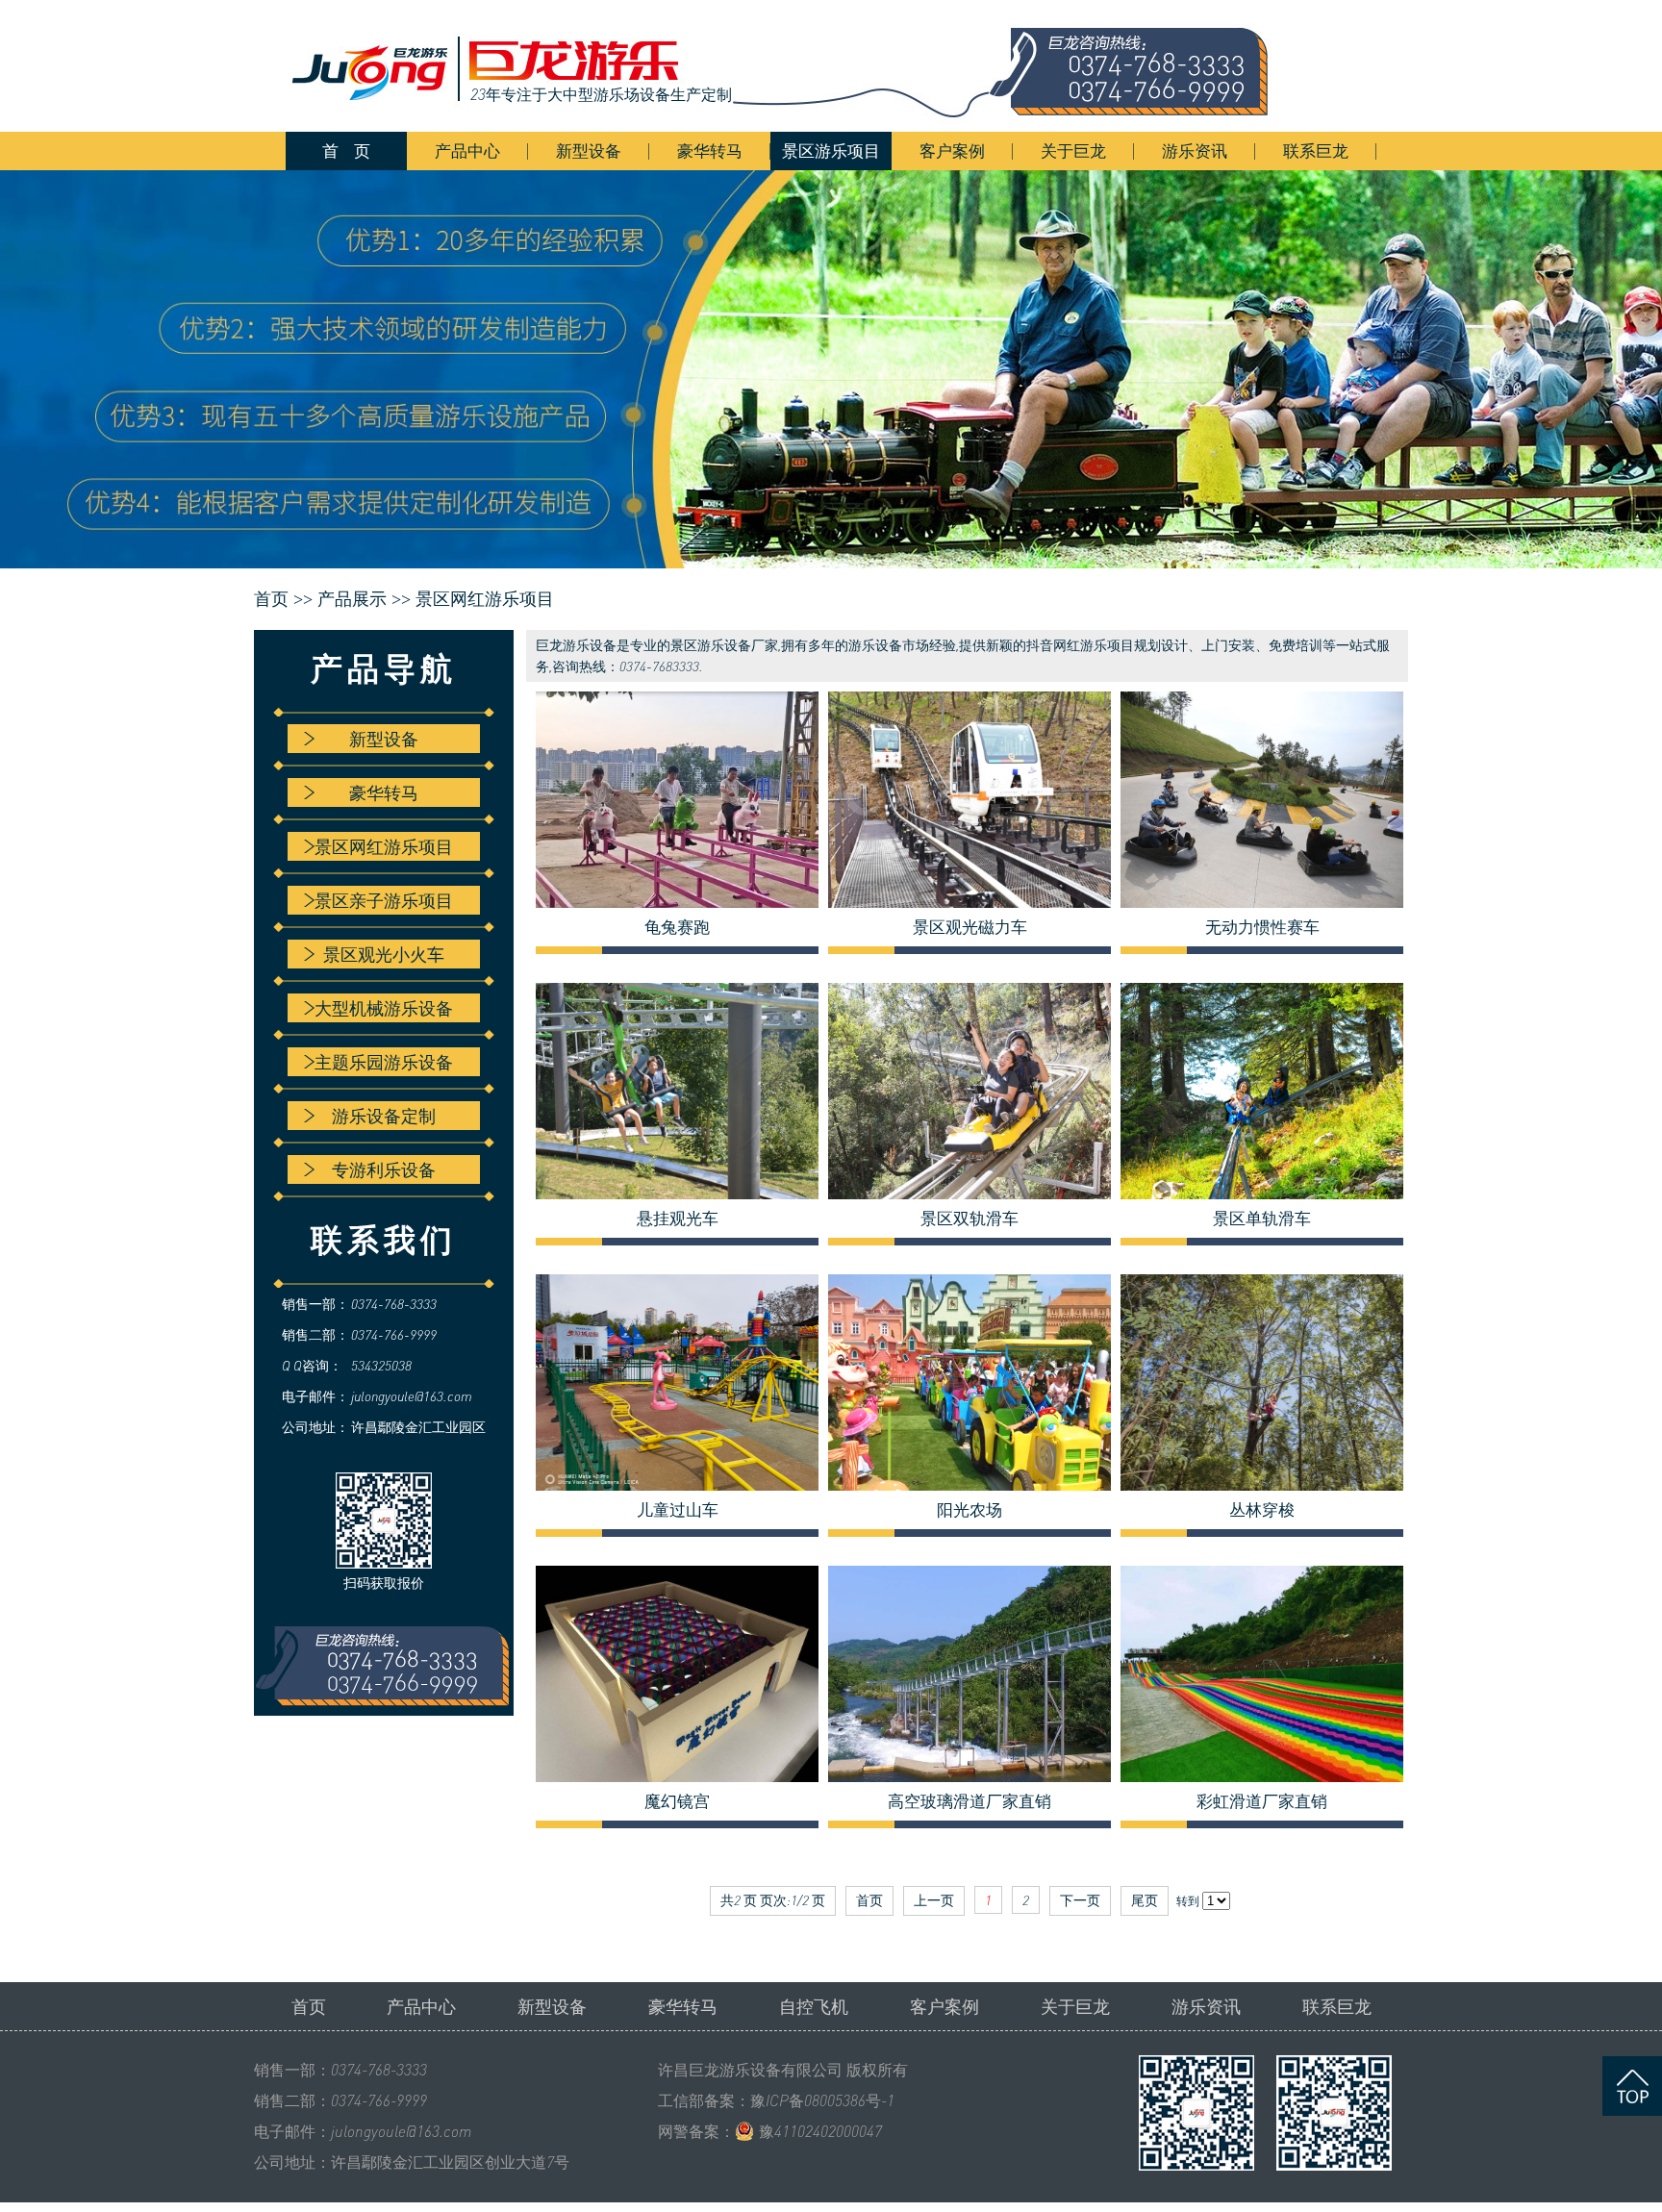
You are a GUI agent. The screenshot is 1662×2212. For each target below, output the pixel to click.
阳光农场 (969, 1510)
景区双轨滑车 (969, 1219)
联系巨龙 (1316, 151)
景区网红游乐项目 (485, 599)
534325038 (381, 1365)
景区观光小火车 (384, 954)
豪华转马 (710, 151)
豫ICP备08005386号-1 (822, 2100)
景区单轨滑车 (1262, 1219)
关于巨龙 (1073, 151)
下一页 (1080, 1900)
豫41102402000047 (820, 2131)
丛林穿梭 (1262, 1510)
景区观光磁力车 (970, 927)
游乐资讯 (1195, 151)
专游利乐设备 (384, 1169)
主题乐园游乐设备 (384, 1062)
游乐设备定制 (384, 1116)
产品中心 (467, 151)
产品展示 (352, 599)
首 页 (346, 151)
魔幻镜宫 (677, 1801)
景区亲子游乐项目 (384, 900)
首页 (309, 2006)
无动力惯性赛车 (1262, 927)
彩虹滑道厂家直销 (1262, 1801)
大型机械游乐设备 (384, 1008)
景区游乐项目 (831, 151)
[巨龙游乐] (793, 66)
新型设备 (589, 151)
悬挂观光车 (678, 1219)
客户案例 (952, 151)
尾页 (1145, 1900)
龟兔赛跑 (677, 927)
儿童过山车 (678, 1510)
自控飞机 (814, 2006)
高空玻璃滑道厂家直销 (969, 1801)
